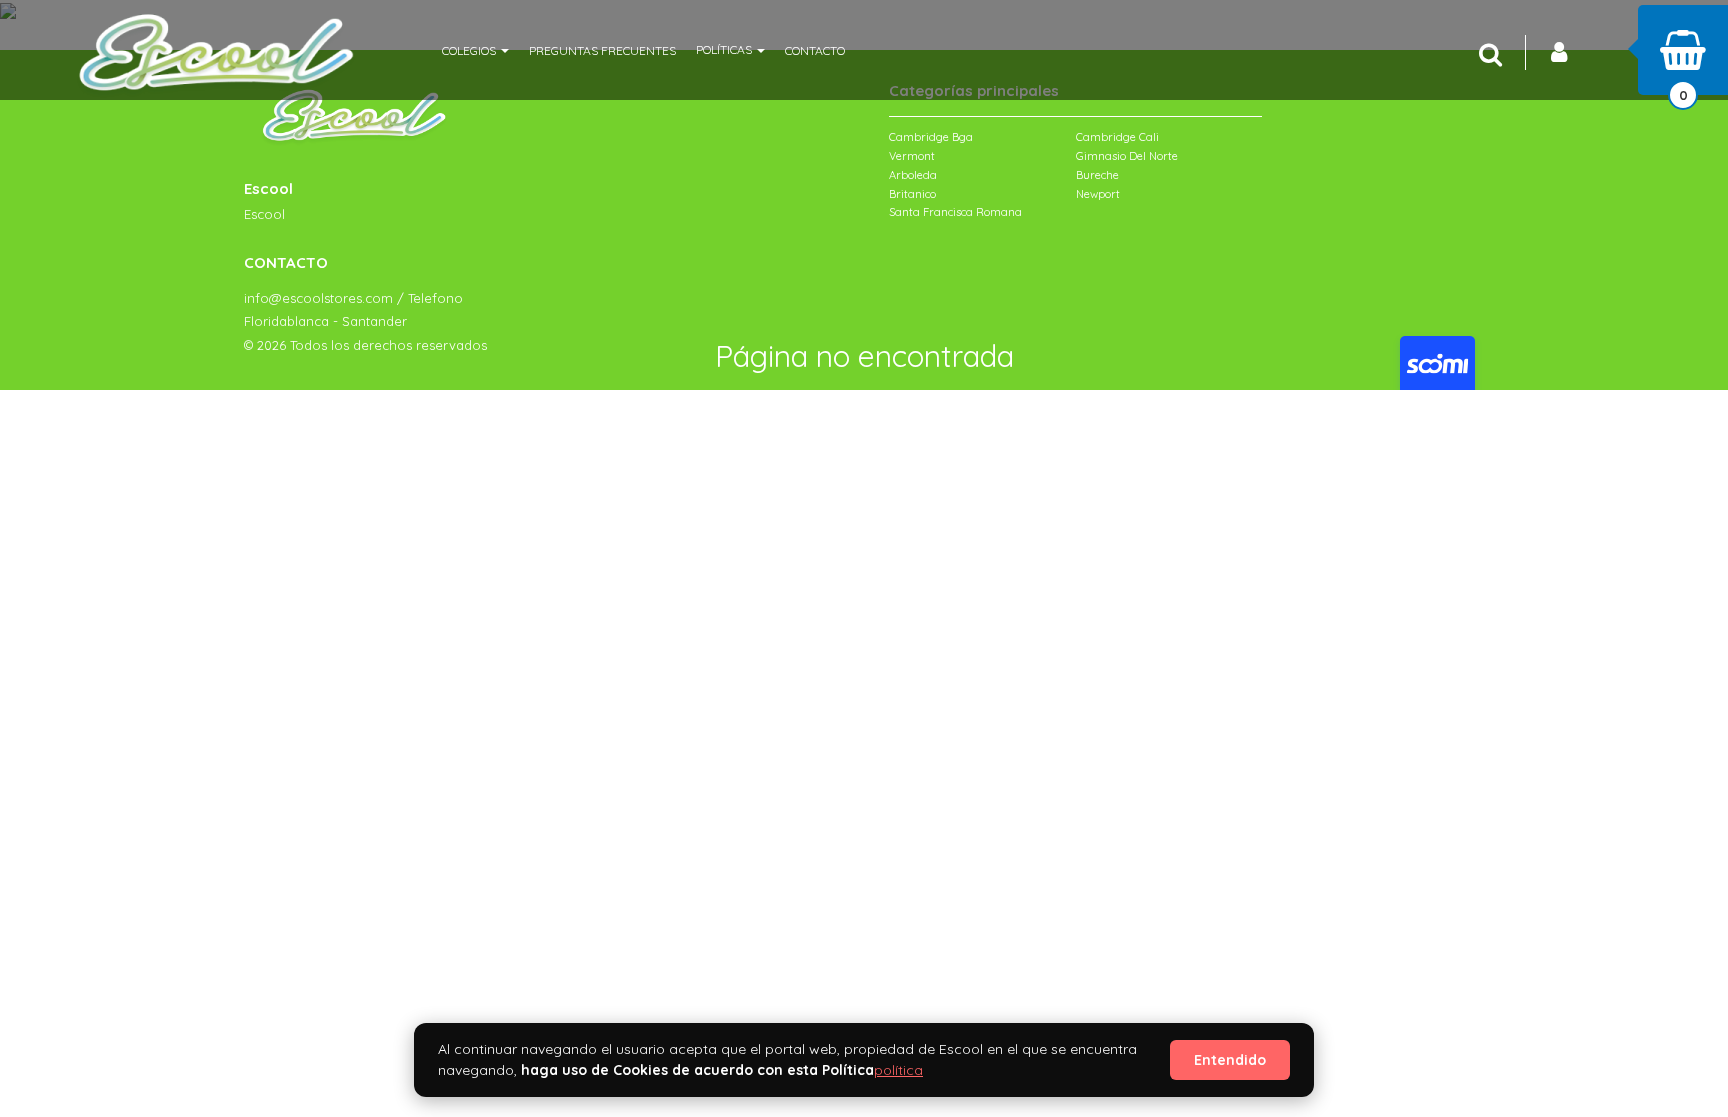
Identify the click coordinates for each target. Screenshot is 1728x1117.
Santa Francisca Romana (955, 212)
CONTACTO (815, 50)
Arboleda (913, 175)
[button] (475, 50)
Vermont (912, 156)
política (898, 1070)
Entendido (1230, 1060)
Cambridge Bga (931, 137)
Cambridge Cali (1117, 137)
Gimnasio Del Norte (1127, 156)
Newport (1098, 194)
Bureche (1097, 175)
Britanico (912, 194)
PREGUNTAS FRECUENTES (602, 50)
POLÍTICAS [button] (725, 49)
